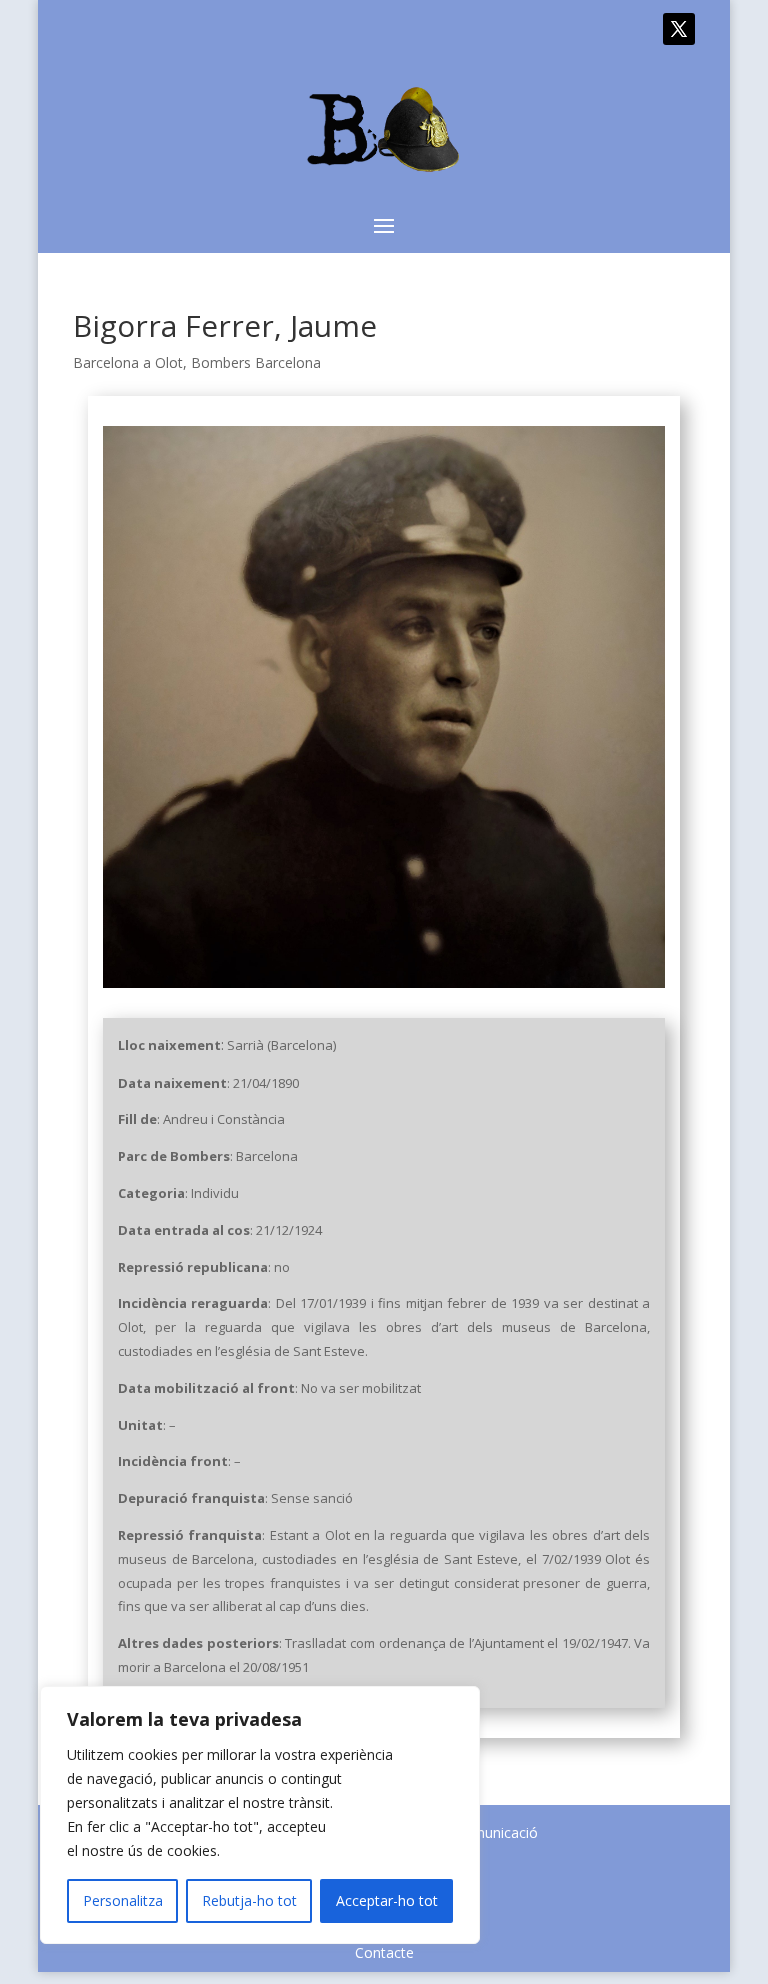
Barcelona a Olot (128, 362)
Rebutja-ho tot (249, 1900)
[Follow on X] (679, 29)
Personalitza (123, 1900)
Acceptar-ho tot (387, 1900)
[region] (260, 1815)
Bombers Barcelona (256, 362)
